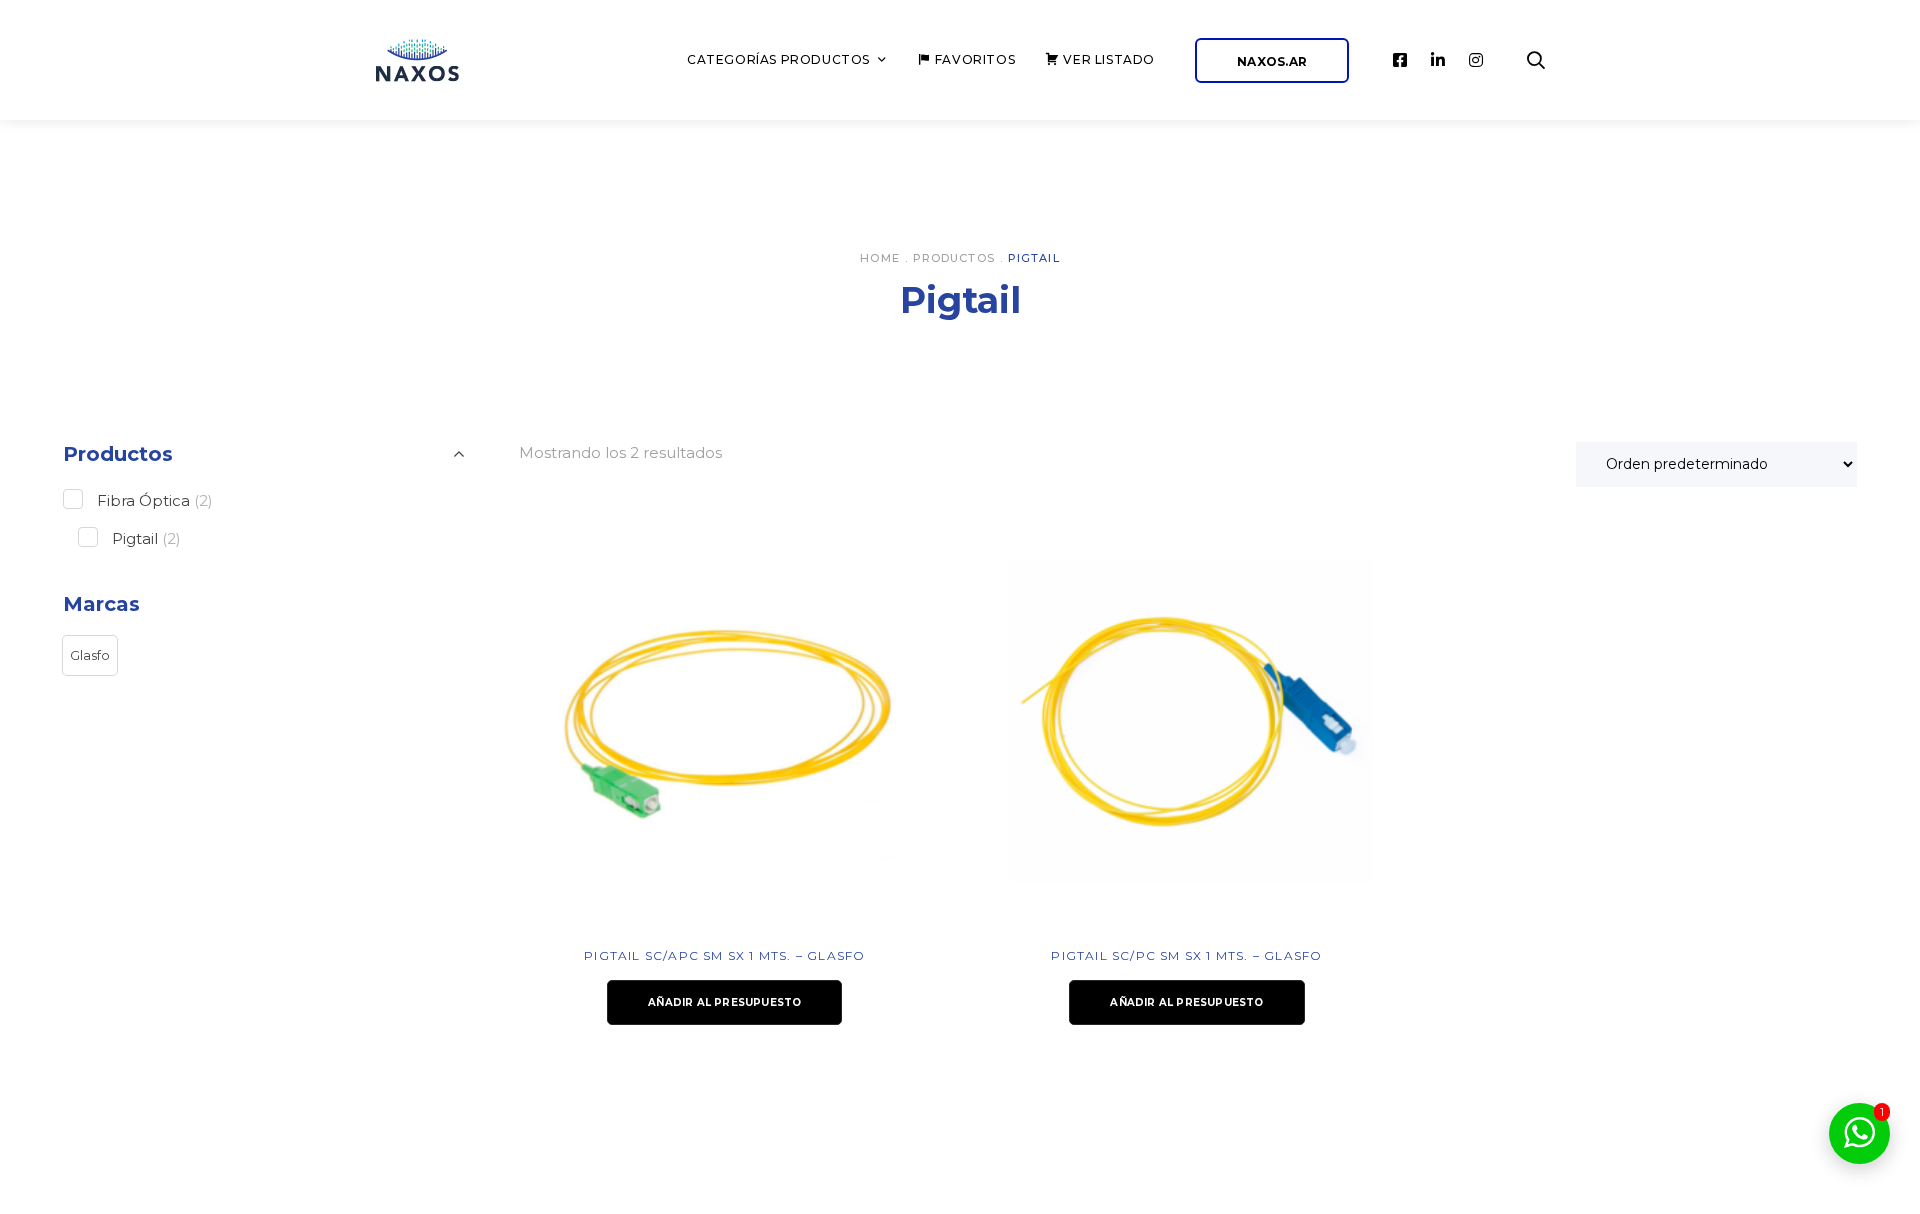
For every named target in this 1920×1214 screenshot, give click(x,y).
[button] (90, 656)
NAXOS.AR (1272, 61)
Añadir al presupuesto (724, 1002)
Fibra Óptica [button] (155, 500)
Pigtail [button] (146, 538)
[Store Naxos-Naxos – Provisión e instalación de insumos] (440, 60)
